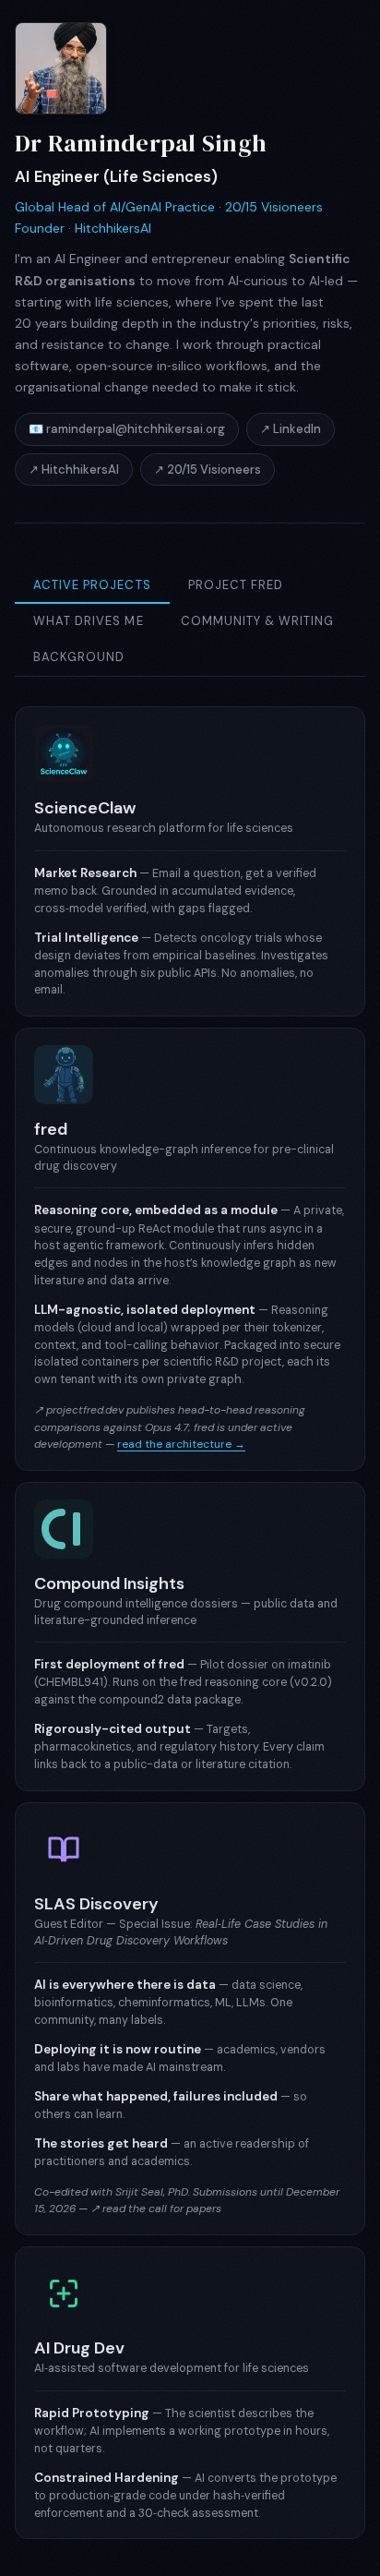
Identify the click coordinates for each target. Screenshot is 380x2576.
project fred (236, 585)
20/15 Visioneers (274, 207)
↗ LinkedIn (291, 429)
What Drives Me (89, 621)
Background (79, 657)
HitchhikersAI (113, 228)
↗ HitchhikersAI (74, 469)
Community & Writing (258, 621)
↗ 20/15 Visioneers (208, 469)
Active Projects (92, 585)
